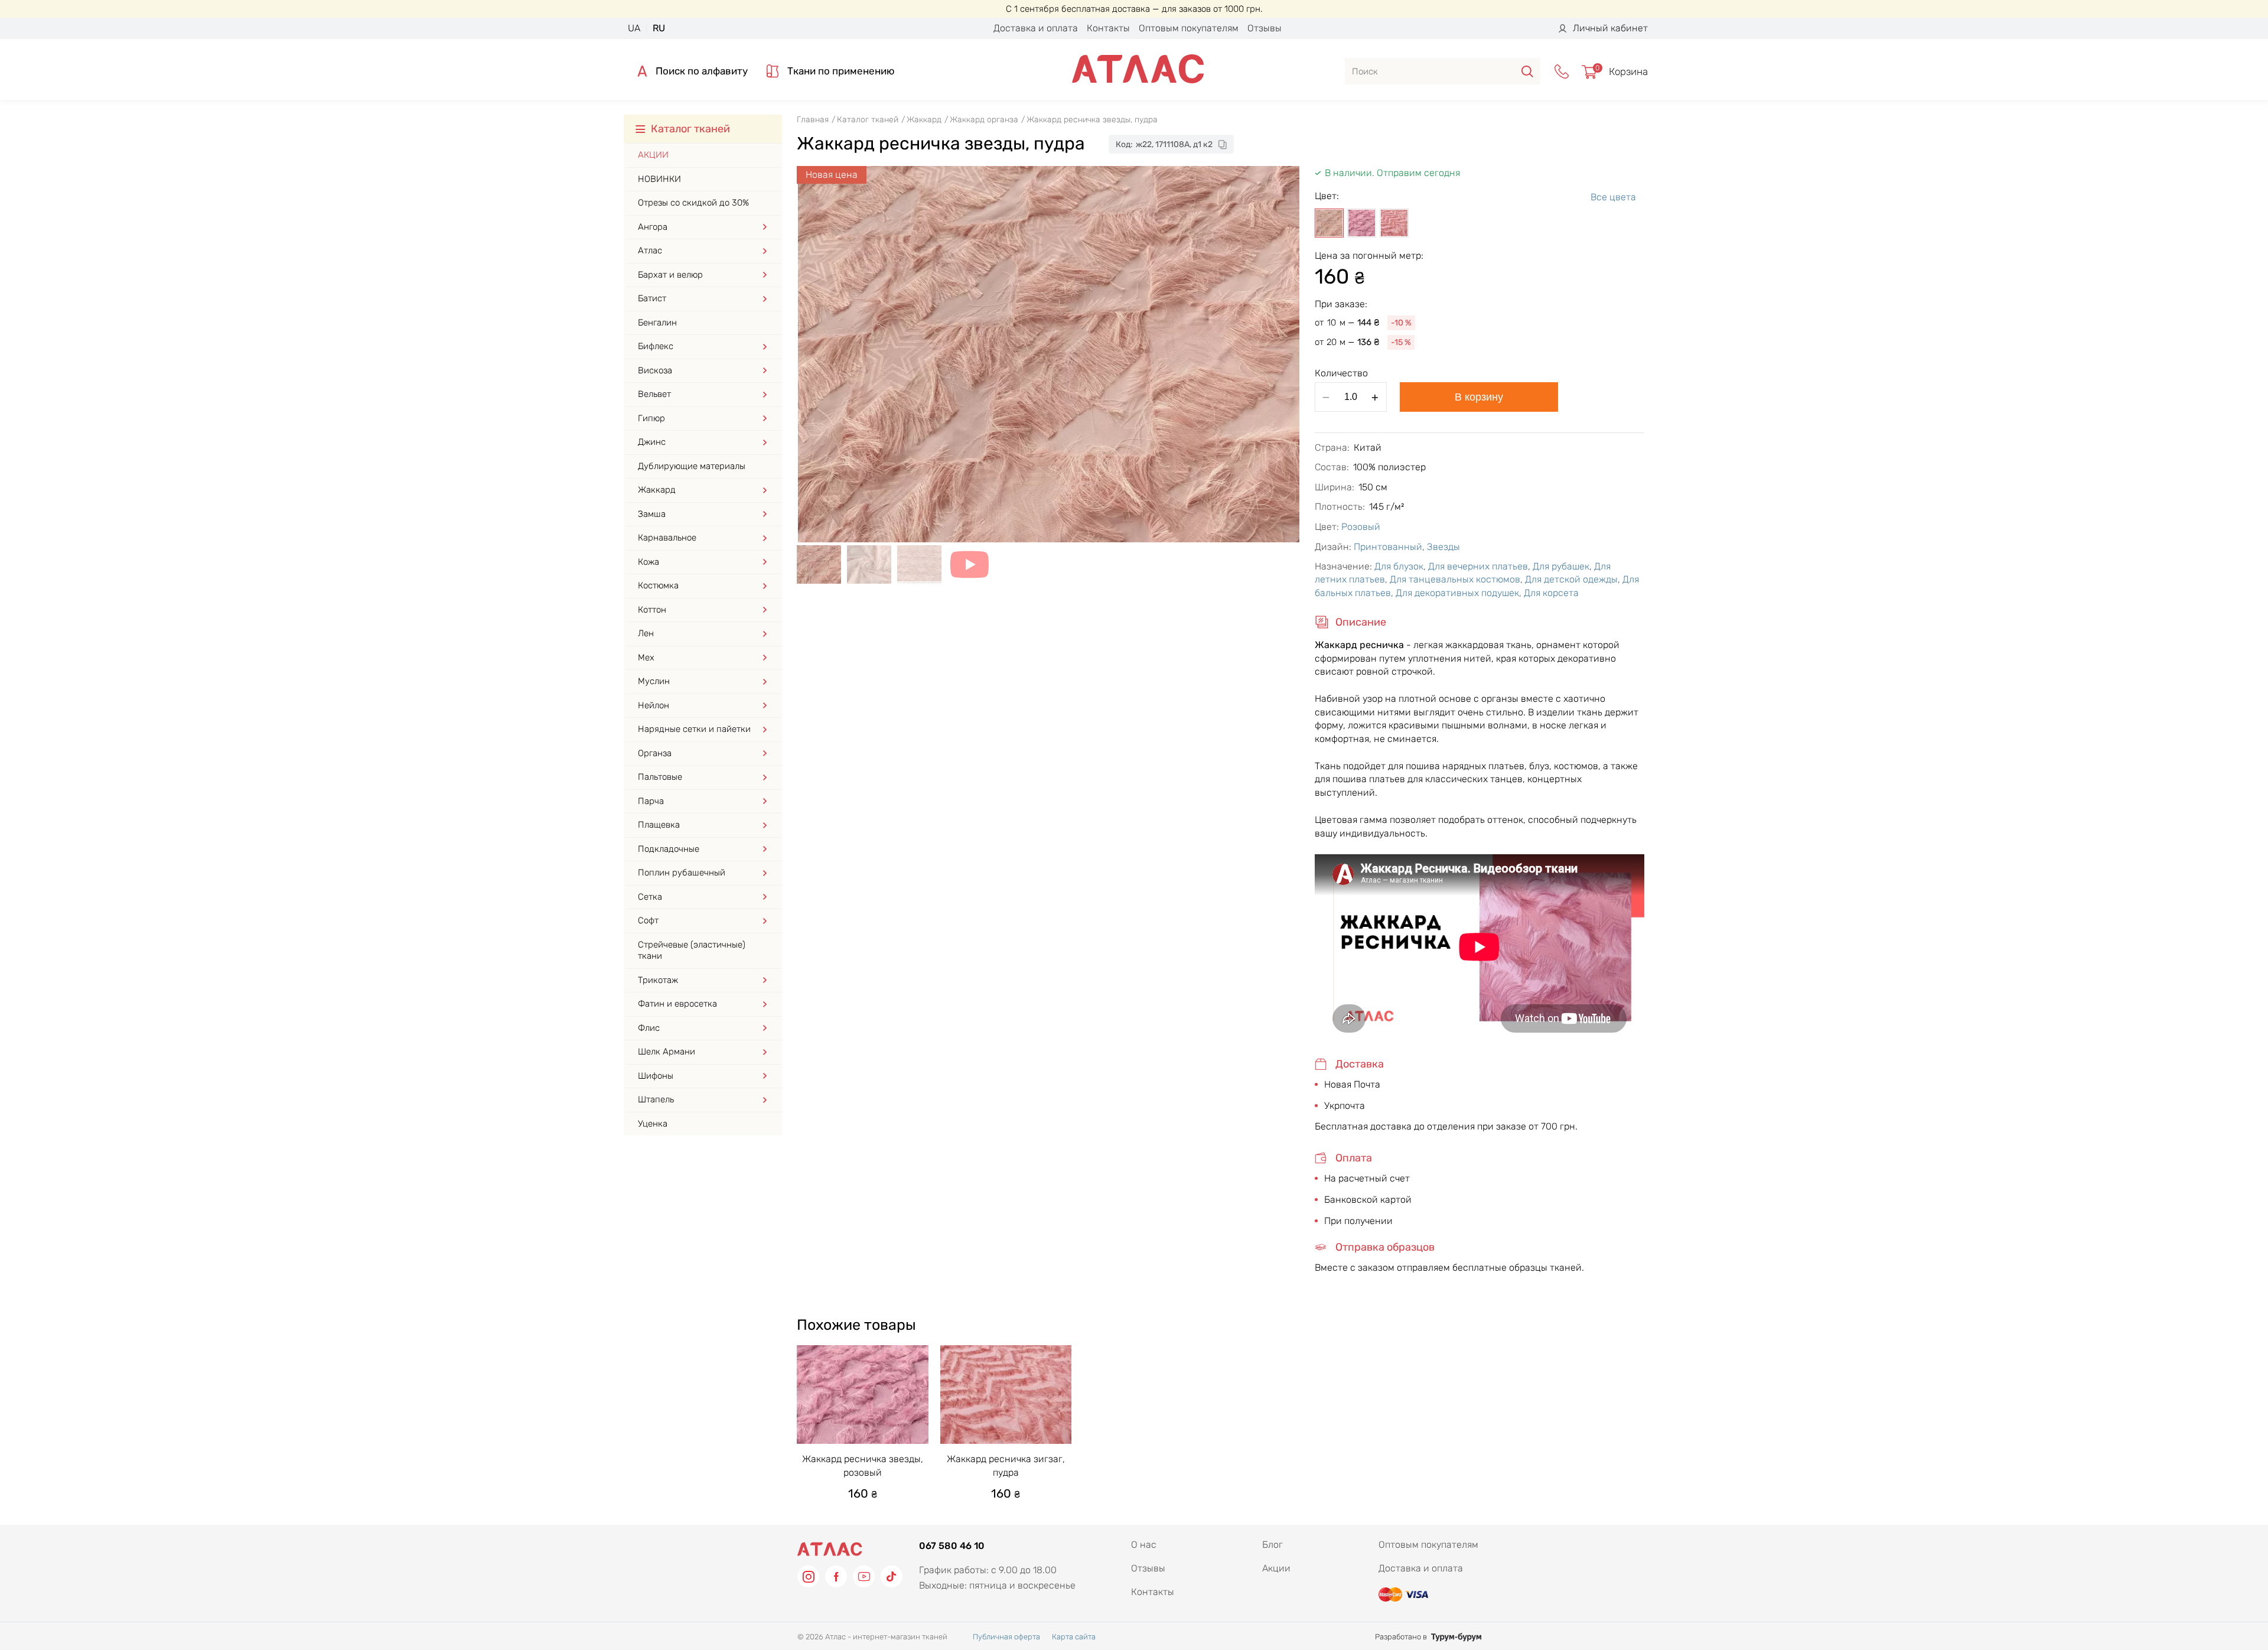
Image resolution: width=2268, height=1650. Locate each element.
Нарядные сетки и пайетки (694, 729)
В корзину (1479, 397)
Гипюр (651, 418)
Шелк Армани (667, 1052)
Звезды (1443, 547)
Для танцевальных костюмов (1455, 579)
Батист (652, 298)
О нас (1144, 1545)
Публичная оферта (1006, 1637)
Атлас (650, 250)
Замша (652, 514)
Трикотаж (658, 980)
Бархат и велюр (670, 275)
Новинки (659, 179)
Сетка (650, 897)
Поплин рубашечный (682, 873)
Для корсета (1551, 593)
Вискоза (655, 370)
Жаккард (657, 490)
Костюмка (658, 585)
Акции (653, 155)
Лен (646, 633)
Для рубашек (1561, 566)
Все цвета (1613, 197)
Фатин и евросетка (677, 1004)
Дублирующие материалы (692, 466)
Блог (1273, 1545)
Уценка (653, 1124)
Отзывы (1265, 28)
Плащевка (659, 825)
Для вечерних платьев (1478, 566)
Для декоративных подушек (1457, 593)
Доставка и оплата (1036, 28)
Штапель (656, 1099)
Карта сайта (1074, 1637)
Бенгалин (657, 323)
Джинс (652, 442)
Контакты (1108, 28)
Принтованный (1388, 547)
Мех (646, 658)
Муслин (654, 681)
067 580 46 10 (952, 1546)
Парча (651, 801)
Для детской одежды (1571, 579)
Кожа (649, 562)
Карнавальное (667, 538)
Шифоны (656, 1076)
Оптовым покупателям (1189, 28)
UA (634, 28)
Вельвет (654, 394)
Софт (648, 920)
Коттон (652, 610)
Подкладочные (669, 849)
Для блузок (1399, 566)
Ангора (653, 227)
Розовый (1361, 527)
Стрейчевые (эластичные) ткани (692, 951)
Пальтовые (660, 777)
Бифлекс (656, 346)
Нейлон (654, 705)
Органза (655, 753)
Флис (649, 1028)
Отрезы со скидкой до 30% (693, 203)
